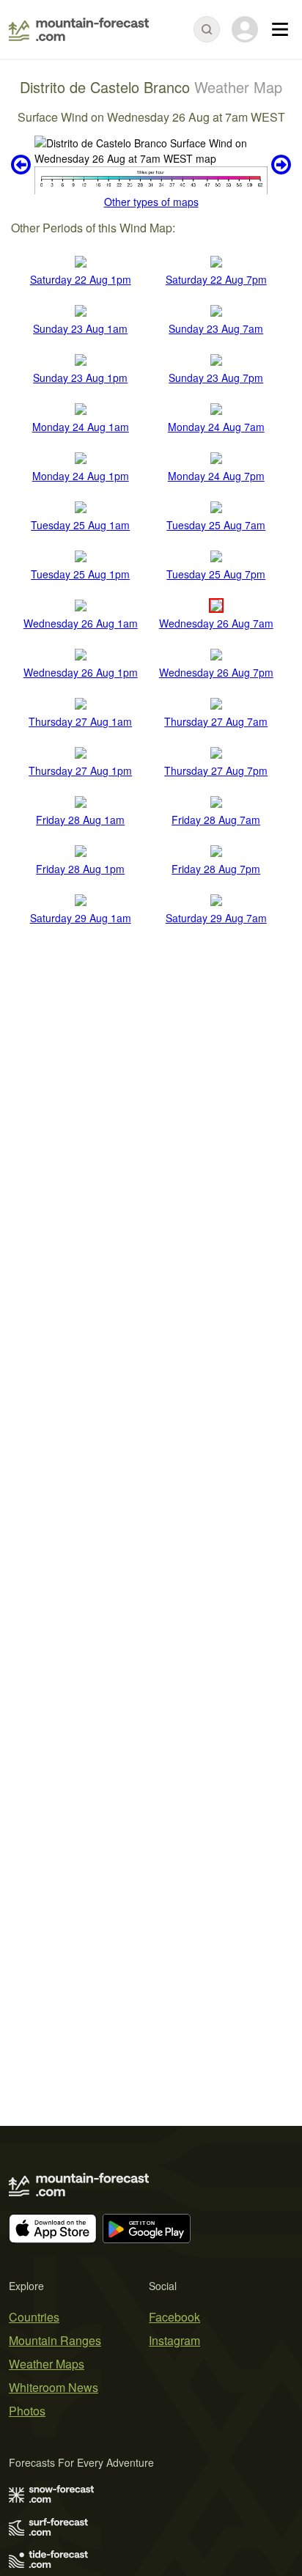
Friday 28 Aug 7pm (216, 869)
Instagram (174, 2340)
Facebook (174, 2317)
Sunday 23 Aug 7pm (216, 378)
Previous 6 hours (23, 165)
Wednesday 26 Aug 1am (81, 623)
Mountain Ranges (55, 2340)
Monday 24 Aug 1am (81, 427)
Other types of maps (151, 202)
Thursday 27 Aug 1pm (80, 770)
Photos (27, 2411)
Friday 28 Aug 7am (216, 820)
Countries (34, 2317)
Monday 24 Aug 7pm (216, 476)
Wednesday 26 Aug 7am (216, 623)
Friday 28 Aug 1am (80, 820)
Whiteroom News (54, 2387)
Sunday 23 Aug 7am (216, 328)
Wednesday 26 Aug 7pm (216, 672)
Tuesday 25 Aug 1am (80, 525)
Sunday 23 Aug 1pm (80, 378)
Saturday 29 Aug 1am (81, 918)
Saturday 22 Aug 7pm (216, 279)
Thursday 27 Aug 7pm (216, 770)
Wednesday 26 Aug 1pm (81, 672)
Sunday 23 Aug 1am (80, 328)
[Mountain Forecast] (79, 29)
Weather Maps (47, 2364)
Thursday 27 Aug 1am (80, 721)
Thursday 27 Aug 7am (216, 721)
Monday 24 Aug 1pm (81, 476)
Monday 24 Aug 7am (216, 427)
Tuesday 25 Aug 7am (216, 525)
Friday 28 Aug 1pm (80, 869)
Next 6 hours (279, 165)
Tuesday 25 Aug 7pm (216, 574)
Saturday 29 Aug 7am (216, 918)
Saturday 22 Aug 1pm (81, 279)
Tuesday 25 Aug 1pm (80, 574)
